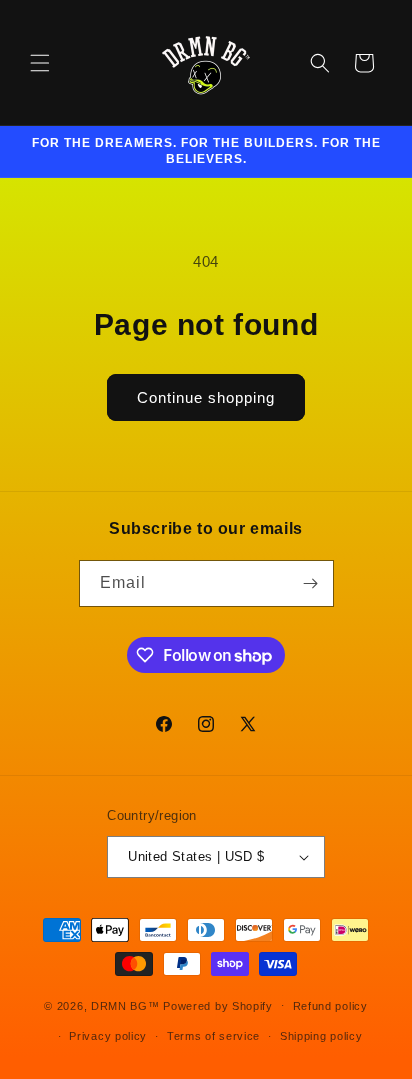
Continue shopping (206, 397)
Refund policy (330, 1006)
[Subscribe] (311, 583)
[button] (40, 63)
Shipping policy (321, 1036)
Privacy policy (108, 1036)
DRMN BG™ (125, 1005)
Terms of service (213, 1036)
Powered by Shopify (218, 1005)
